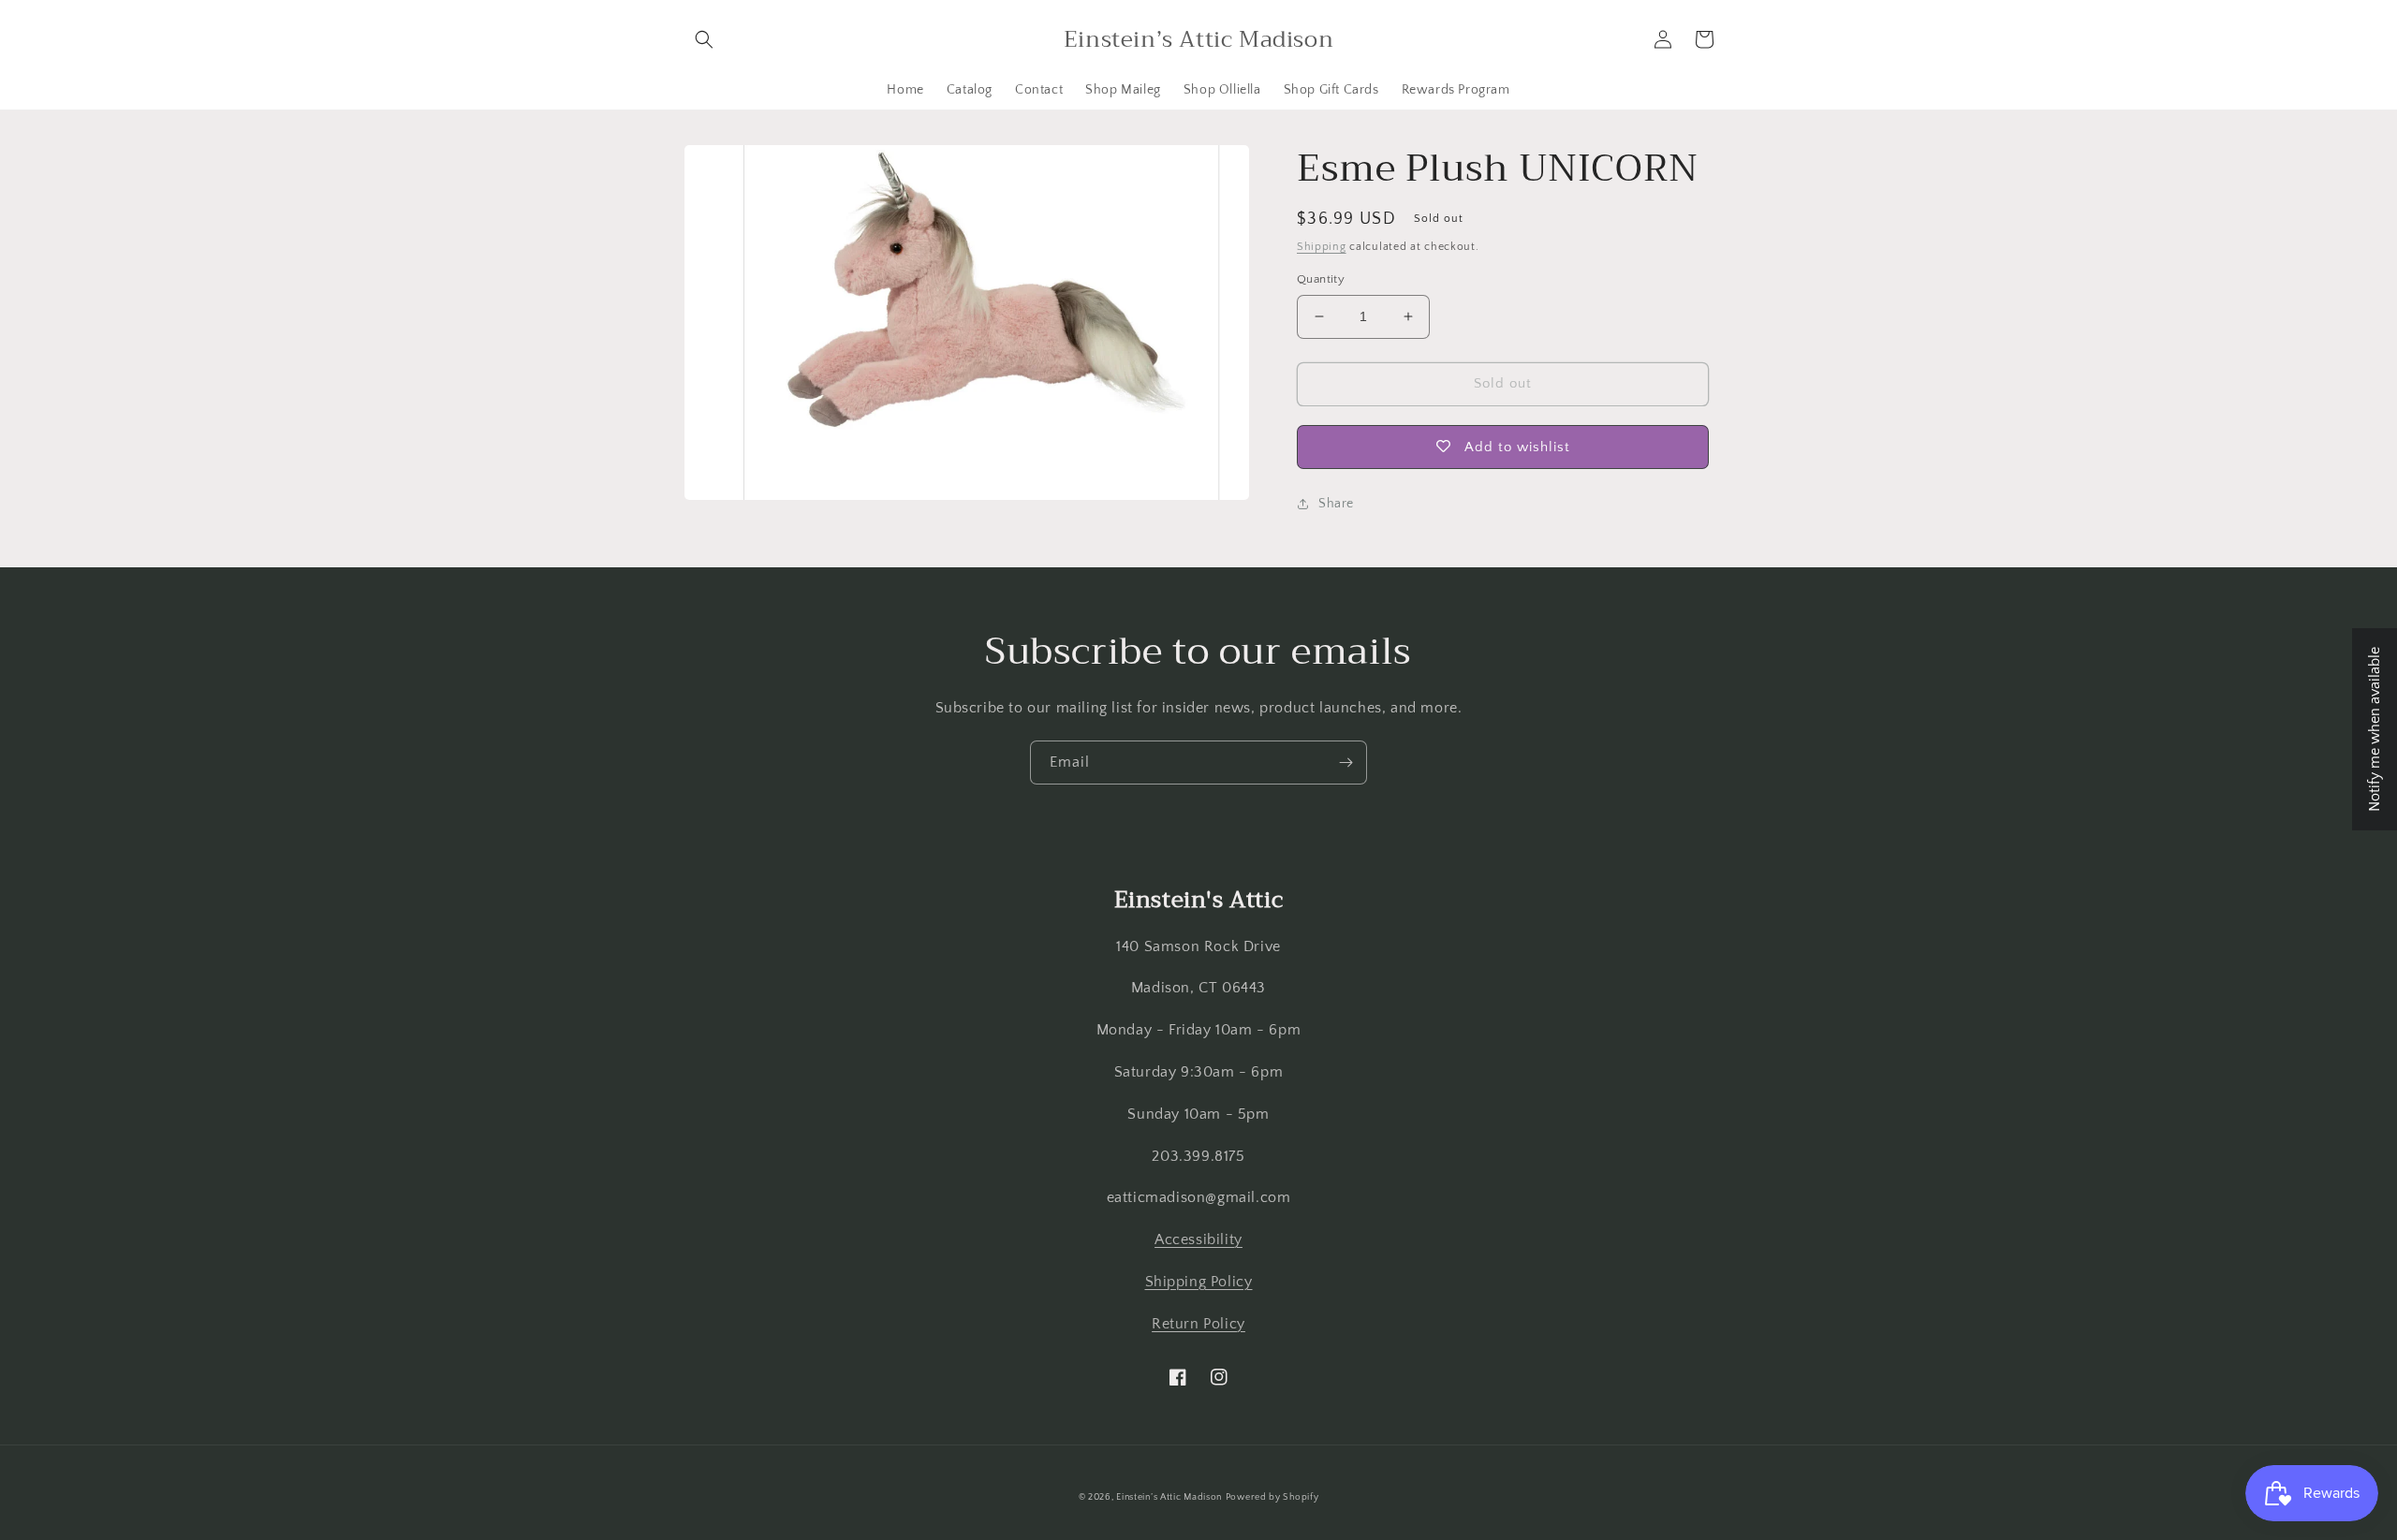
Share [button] (1336, 504)
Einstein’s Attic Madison (1169, 1497)
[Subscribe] (1346, 763)
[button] (704, 39)
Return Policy (1198, 1324)
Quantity (1321, 279)
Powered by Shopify (1272, 1497)
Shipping (1322, 247)
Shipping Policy (1199, 1282)
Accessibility (1198, 1239)
